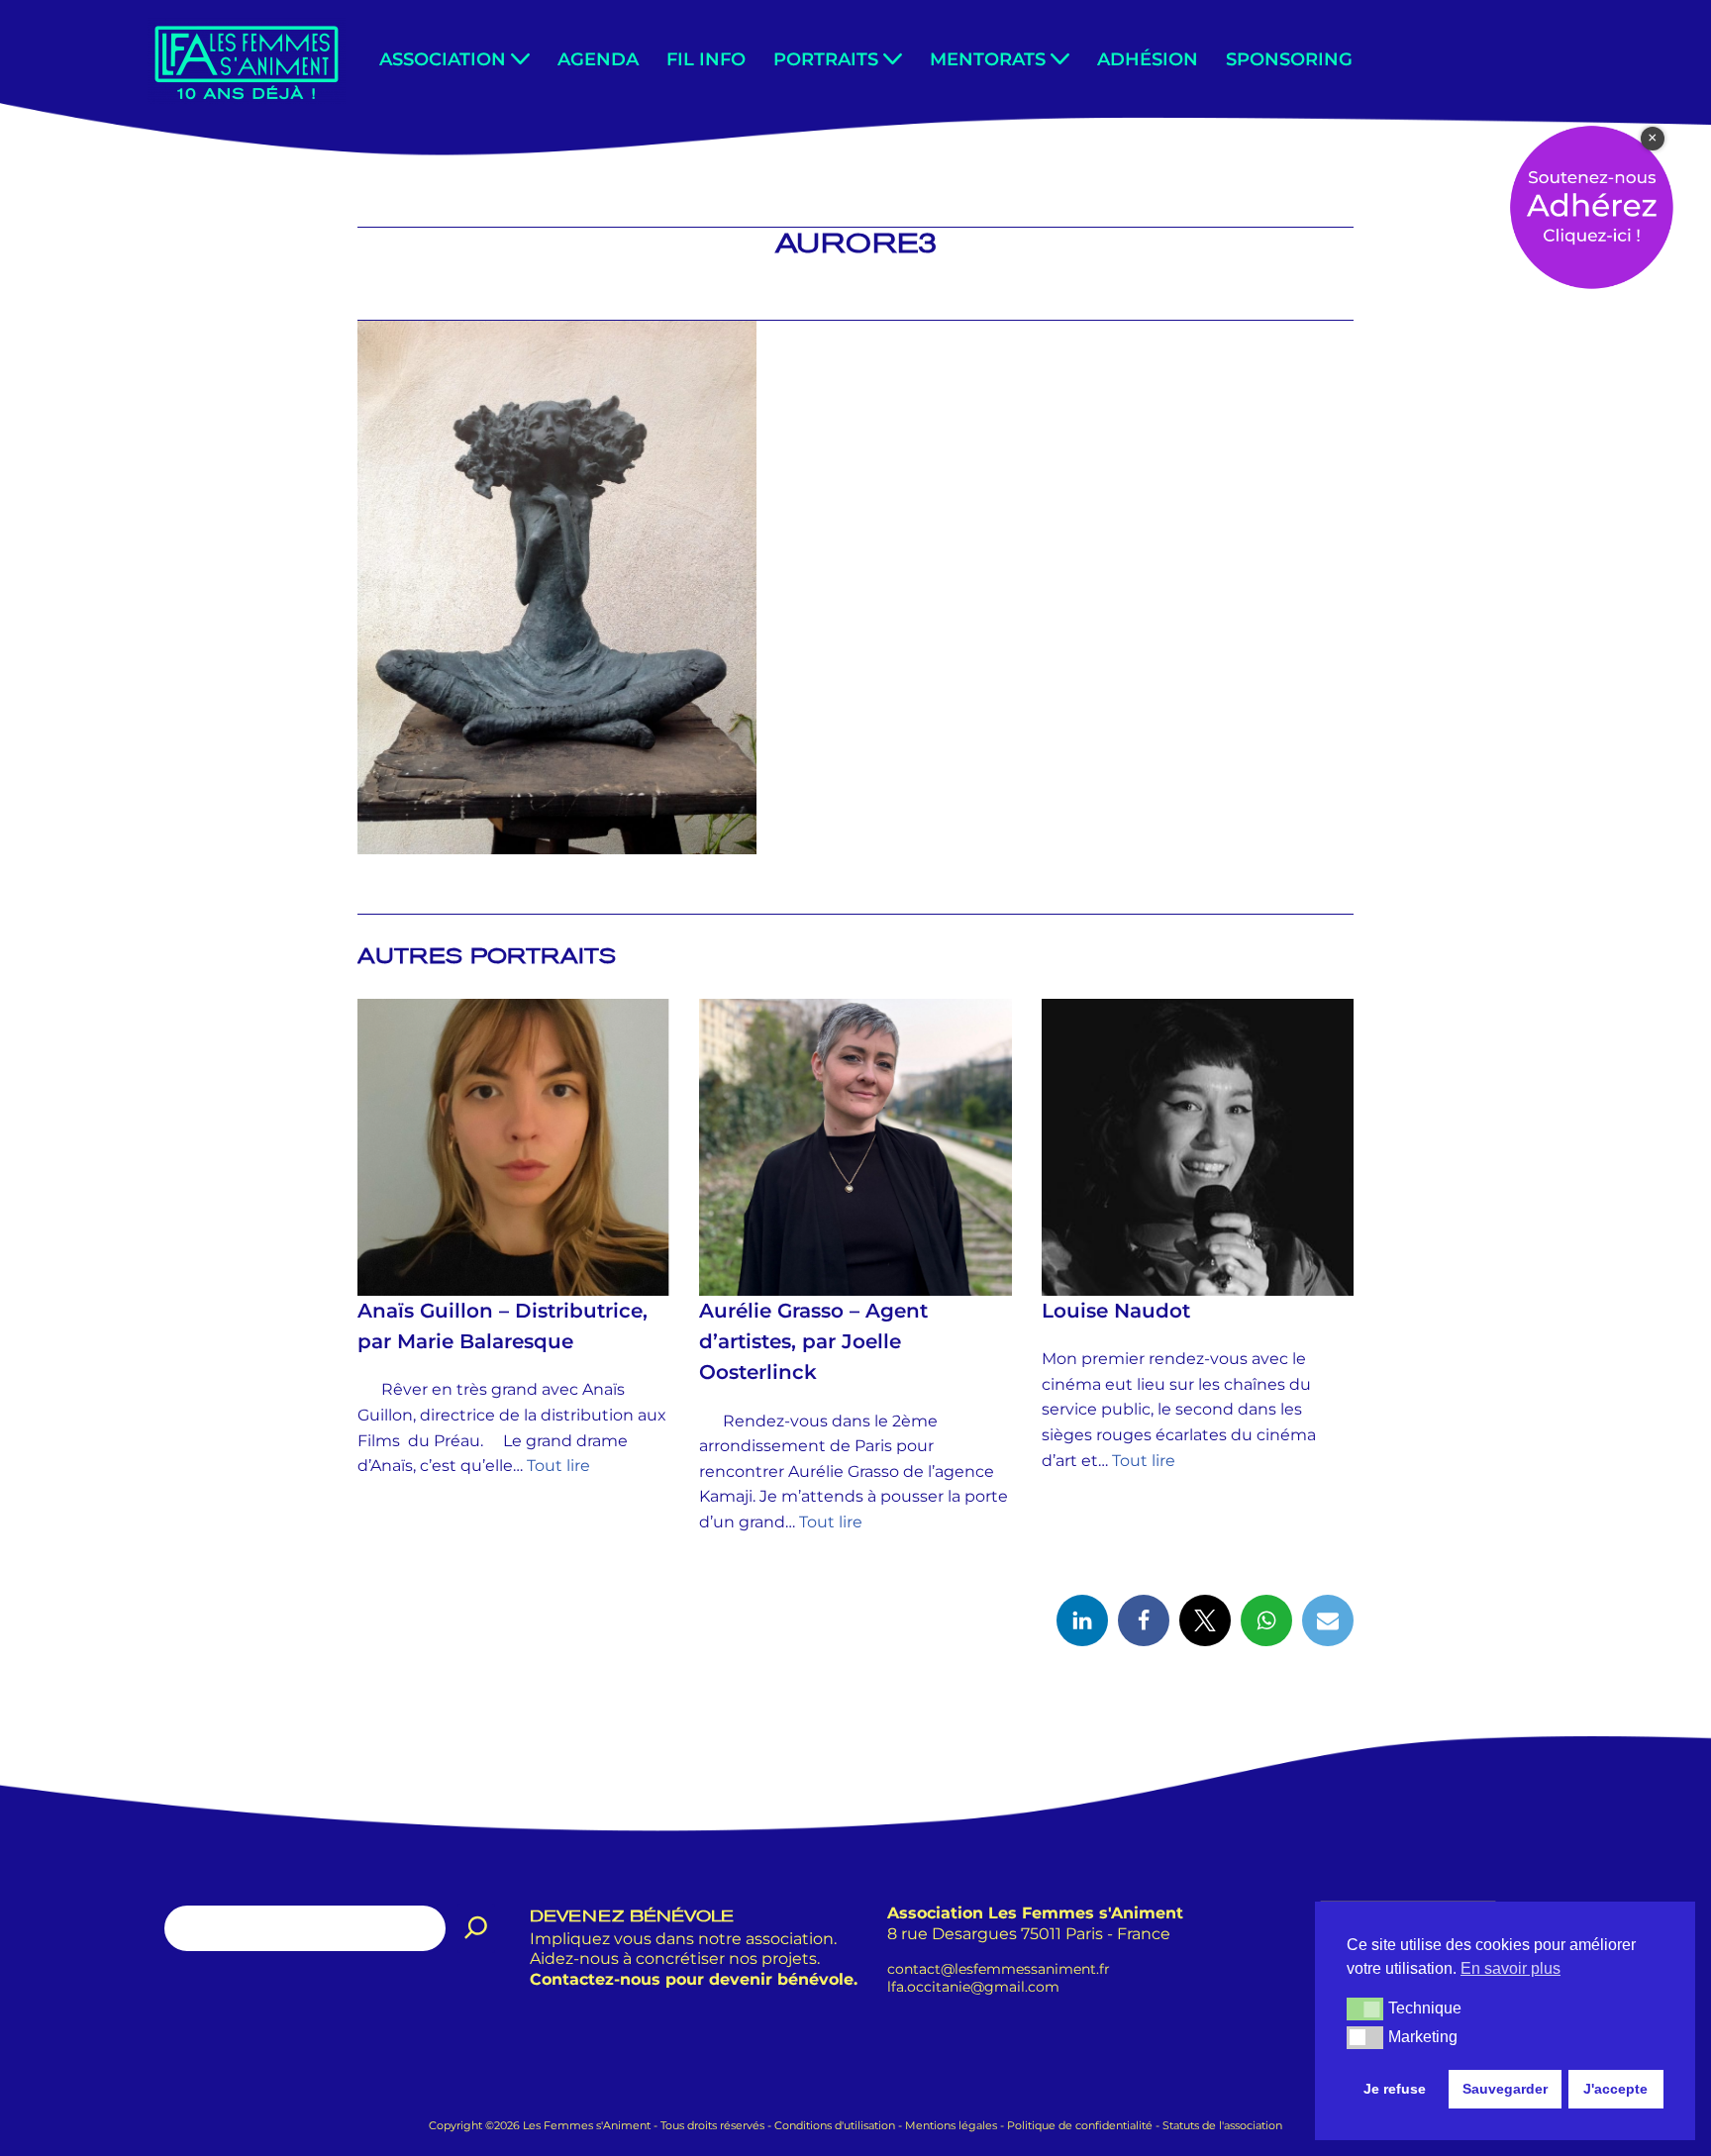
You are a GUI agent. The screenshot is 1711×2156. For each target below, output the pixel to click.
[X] (1205, 1620)
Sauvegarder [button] (1505, 2089)
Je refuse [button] (1395, 2089)
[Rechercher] (476, 1928)
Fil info (706, 59)
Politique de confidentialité (1080, 2125)
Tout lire (558, 1467)
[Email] (1328, 1620)
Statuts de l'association (1222, 2125)
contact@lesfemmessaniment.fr (999, 1968)
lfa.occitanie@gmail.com (973, 1987)
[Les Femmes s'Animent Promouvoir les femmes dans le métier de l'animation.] (247, 61)
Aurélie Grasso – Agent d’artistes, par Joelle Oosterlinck (813, 1341)
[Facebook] (1144, 1620)
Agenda (598, 59)
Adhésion (1148, 59)
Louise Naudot (1116, 1311)
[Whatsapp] (1266, 1620)
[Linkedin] (1082, 1620)
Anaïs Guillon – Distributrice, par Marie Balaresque (503, 1326)
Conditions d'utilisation (835, 2125)
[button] (520, 59)
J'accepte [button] (1615, 2089)
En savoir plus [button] (1510, 1968)
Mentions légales (951, 2125)
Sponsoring (1289, 59)
